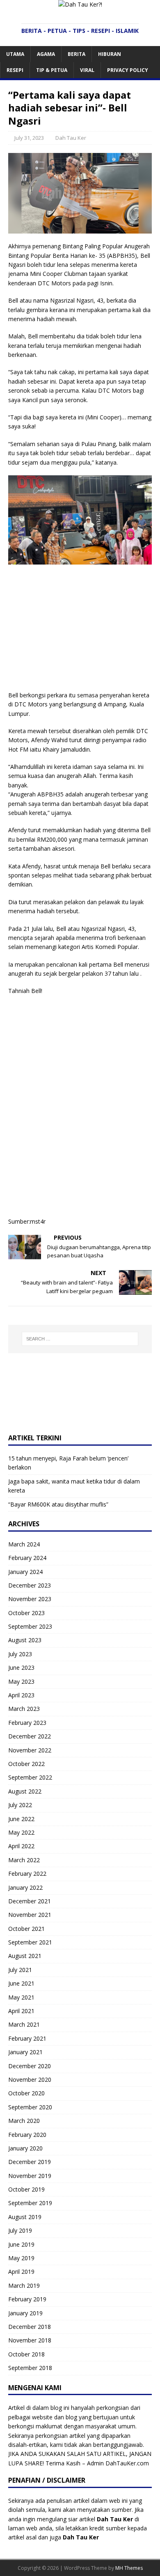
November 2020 (30, 2080)
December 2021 (30, 1901)
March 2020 (24, 2121)
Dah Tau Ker (71, 138)
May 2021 (21, 1997)
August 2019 (25, 2217)
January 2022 (25, 1887)
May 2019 (21, 2258)
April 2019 (21, 2272)
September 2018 (30, 2368)
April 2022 (21, 1846)
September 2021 (30, 1942)
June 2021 (21, 1983)
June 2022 (21, 1819)
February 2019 (27, 2299)
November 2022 (30, 1750)
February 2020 (27, 2135)
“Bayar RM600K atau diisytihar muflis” (58, 1504)
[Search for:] (80, 1339)
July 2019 (20, 2230)
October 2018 (26, 2354)
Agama (46, 54)
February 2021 (27, 2038)
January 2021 (25, 2052)
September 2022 (30, 1777)
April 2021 (21, 2011)
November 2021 (30, 1915)
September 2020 (30, 2107)
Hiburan (110, 54)
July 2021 (20, 1970)
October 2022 (26, 1764)
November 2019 (30, 2176)
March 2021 (24, 2024)
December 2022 (30, 1736)
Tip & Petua (52, 70)
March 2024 (24, 1544)
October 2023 (26, 1613)
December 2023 (30, 1585)
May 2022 (21, 1832)
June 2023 (21, 1668)
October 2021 (26, 1929)
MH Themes (129, 2568)
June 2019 (21, 2244)
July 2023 (20, 1654)
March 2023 (24, 1709)
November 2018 (30, 2340)
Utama (15, 54)
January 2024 (25, 1572)
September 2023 (30, 1626)
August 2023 (25, 1640)
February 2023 (27, 1723)
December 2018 (30, 2327)
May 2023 (21, 1681)
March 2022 (24, 1860)
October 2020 (26, 2093)
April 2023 (21, 1695)
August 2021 (25, 1956)
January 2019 (25, 2313)
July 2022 (20, 1805)
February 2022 (27, 1874)
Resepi (15, 70)
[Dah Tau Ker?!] (80, 4)
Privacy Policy (128, 70)
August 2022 (25, 1791)
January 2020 (25, 2148)
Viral (87, 70)
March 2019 (24, 2286)
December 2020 (30, 2066)
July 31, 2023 (29, 138)
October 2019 (26, 2189)
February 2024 (27, 1558)
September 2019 (30, 2203)
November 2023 (30, 1599)
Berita (77, 54)
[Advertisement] (80, 630)
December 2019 (30, 2162)
